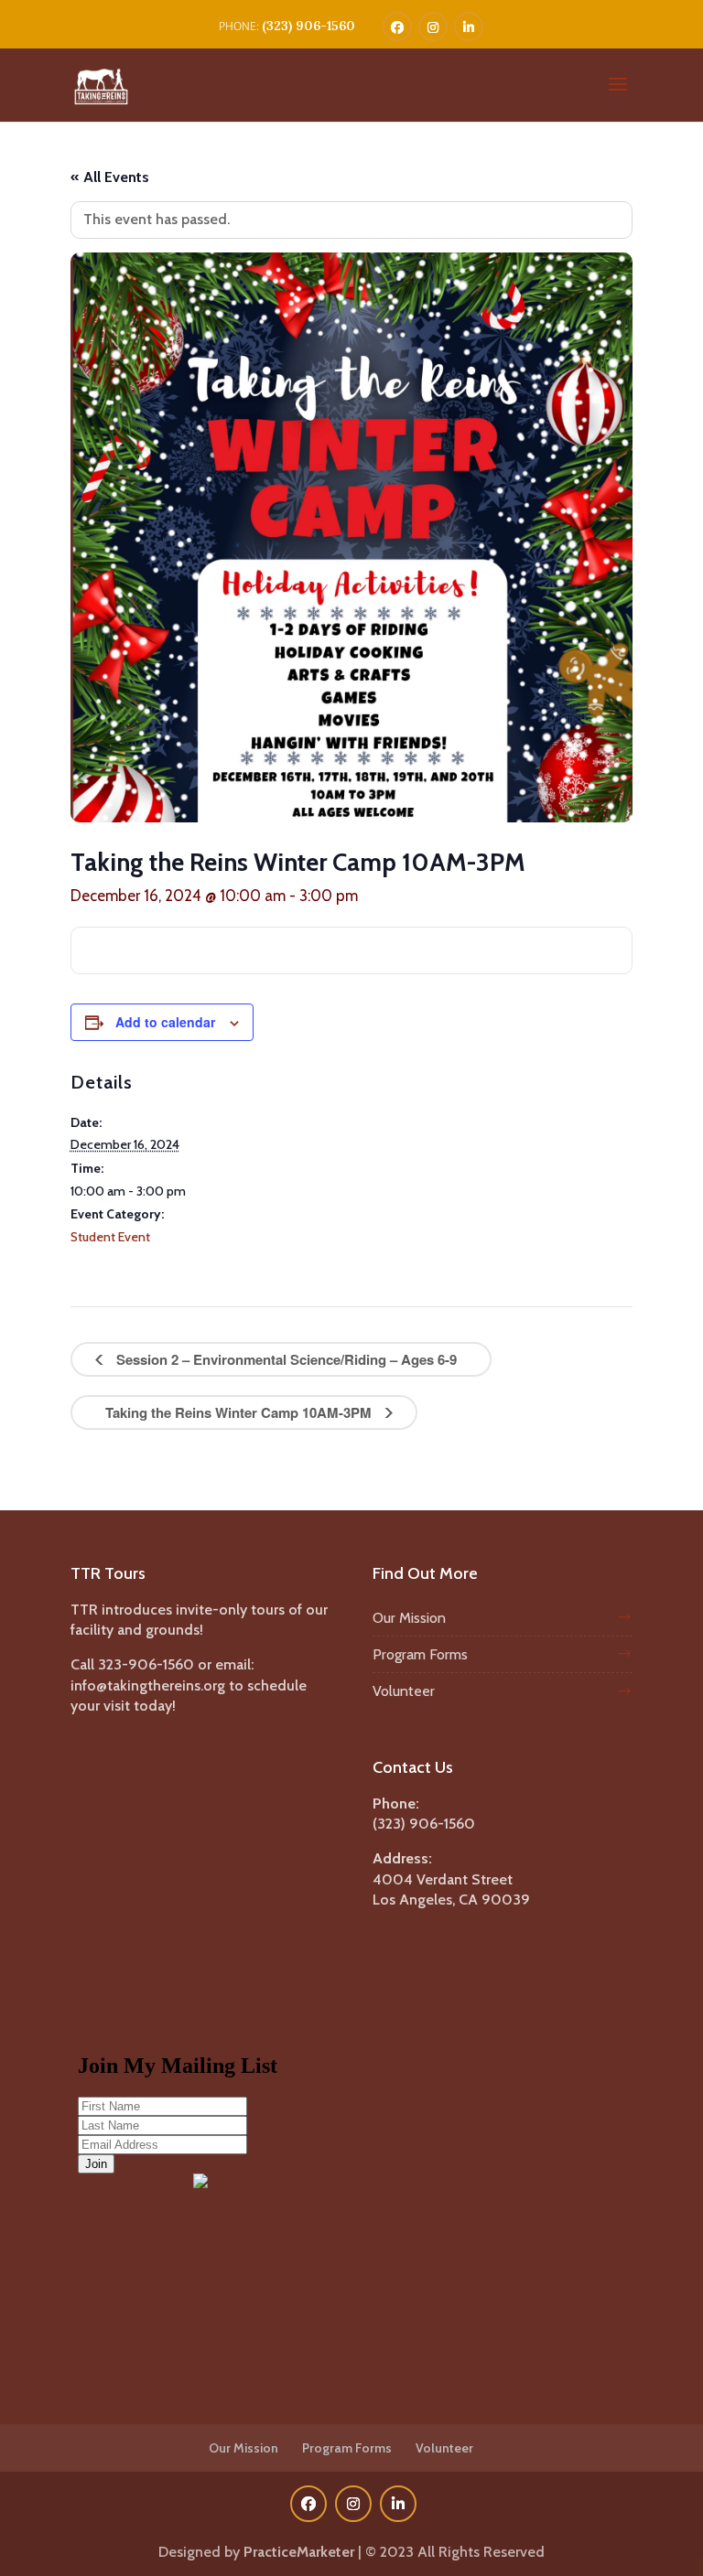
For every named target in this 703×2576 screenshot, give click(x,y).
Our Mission (409, 1618)
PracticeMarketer (299, 2552)
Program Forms (420, 1654)
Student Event (110, 1237)
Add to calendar (165, 1022)
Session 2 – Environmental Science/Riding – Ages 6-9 (285, 1359)
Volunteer (404, 1691)
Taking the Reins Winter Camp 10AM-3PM (240, 1412)
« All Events (110, 177)
